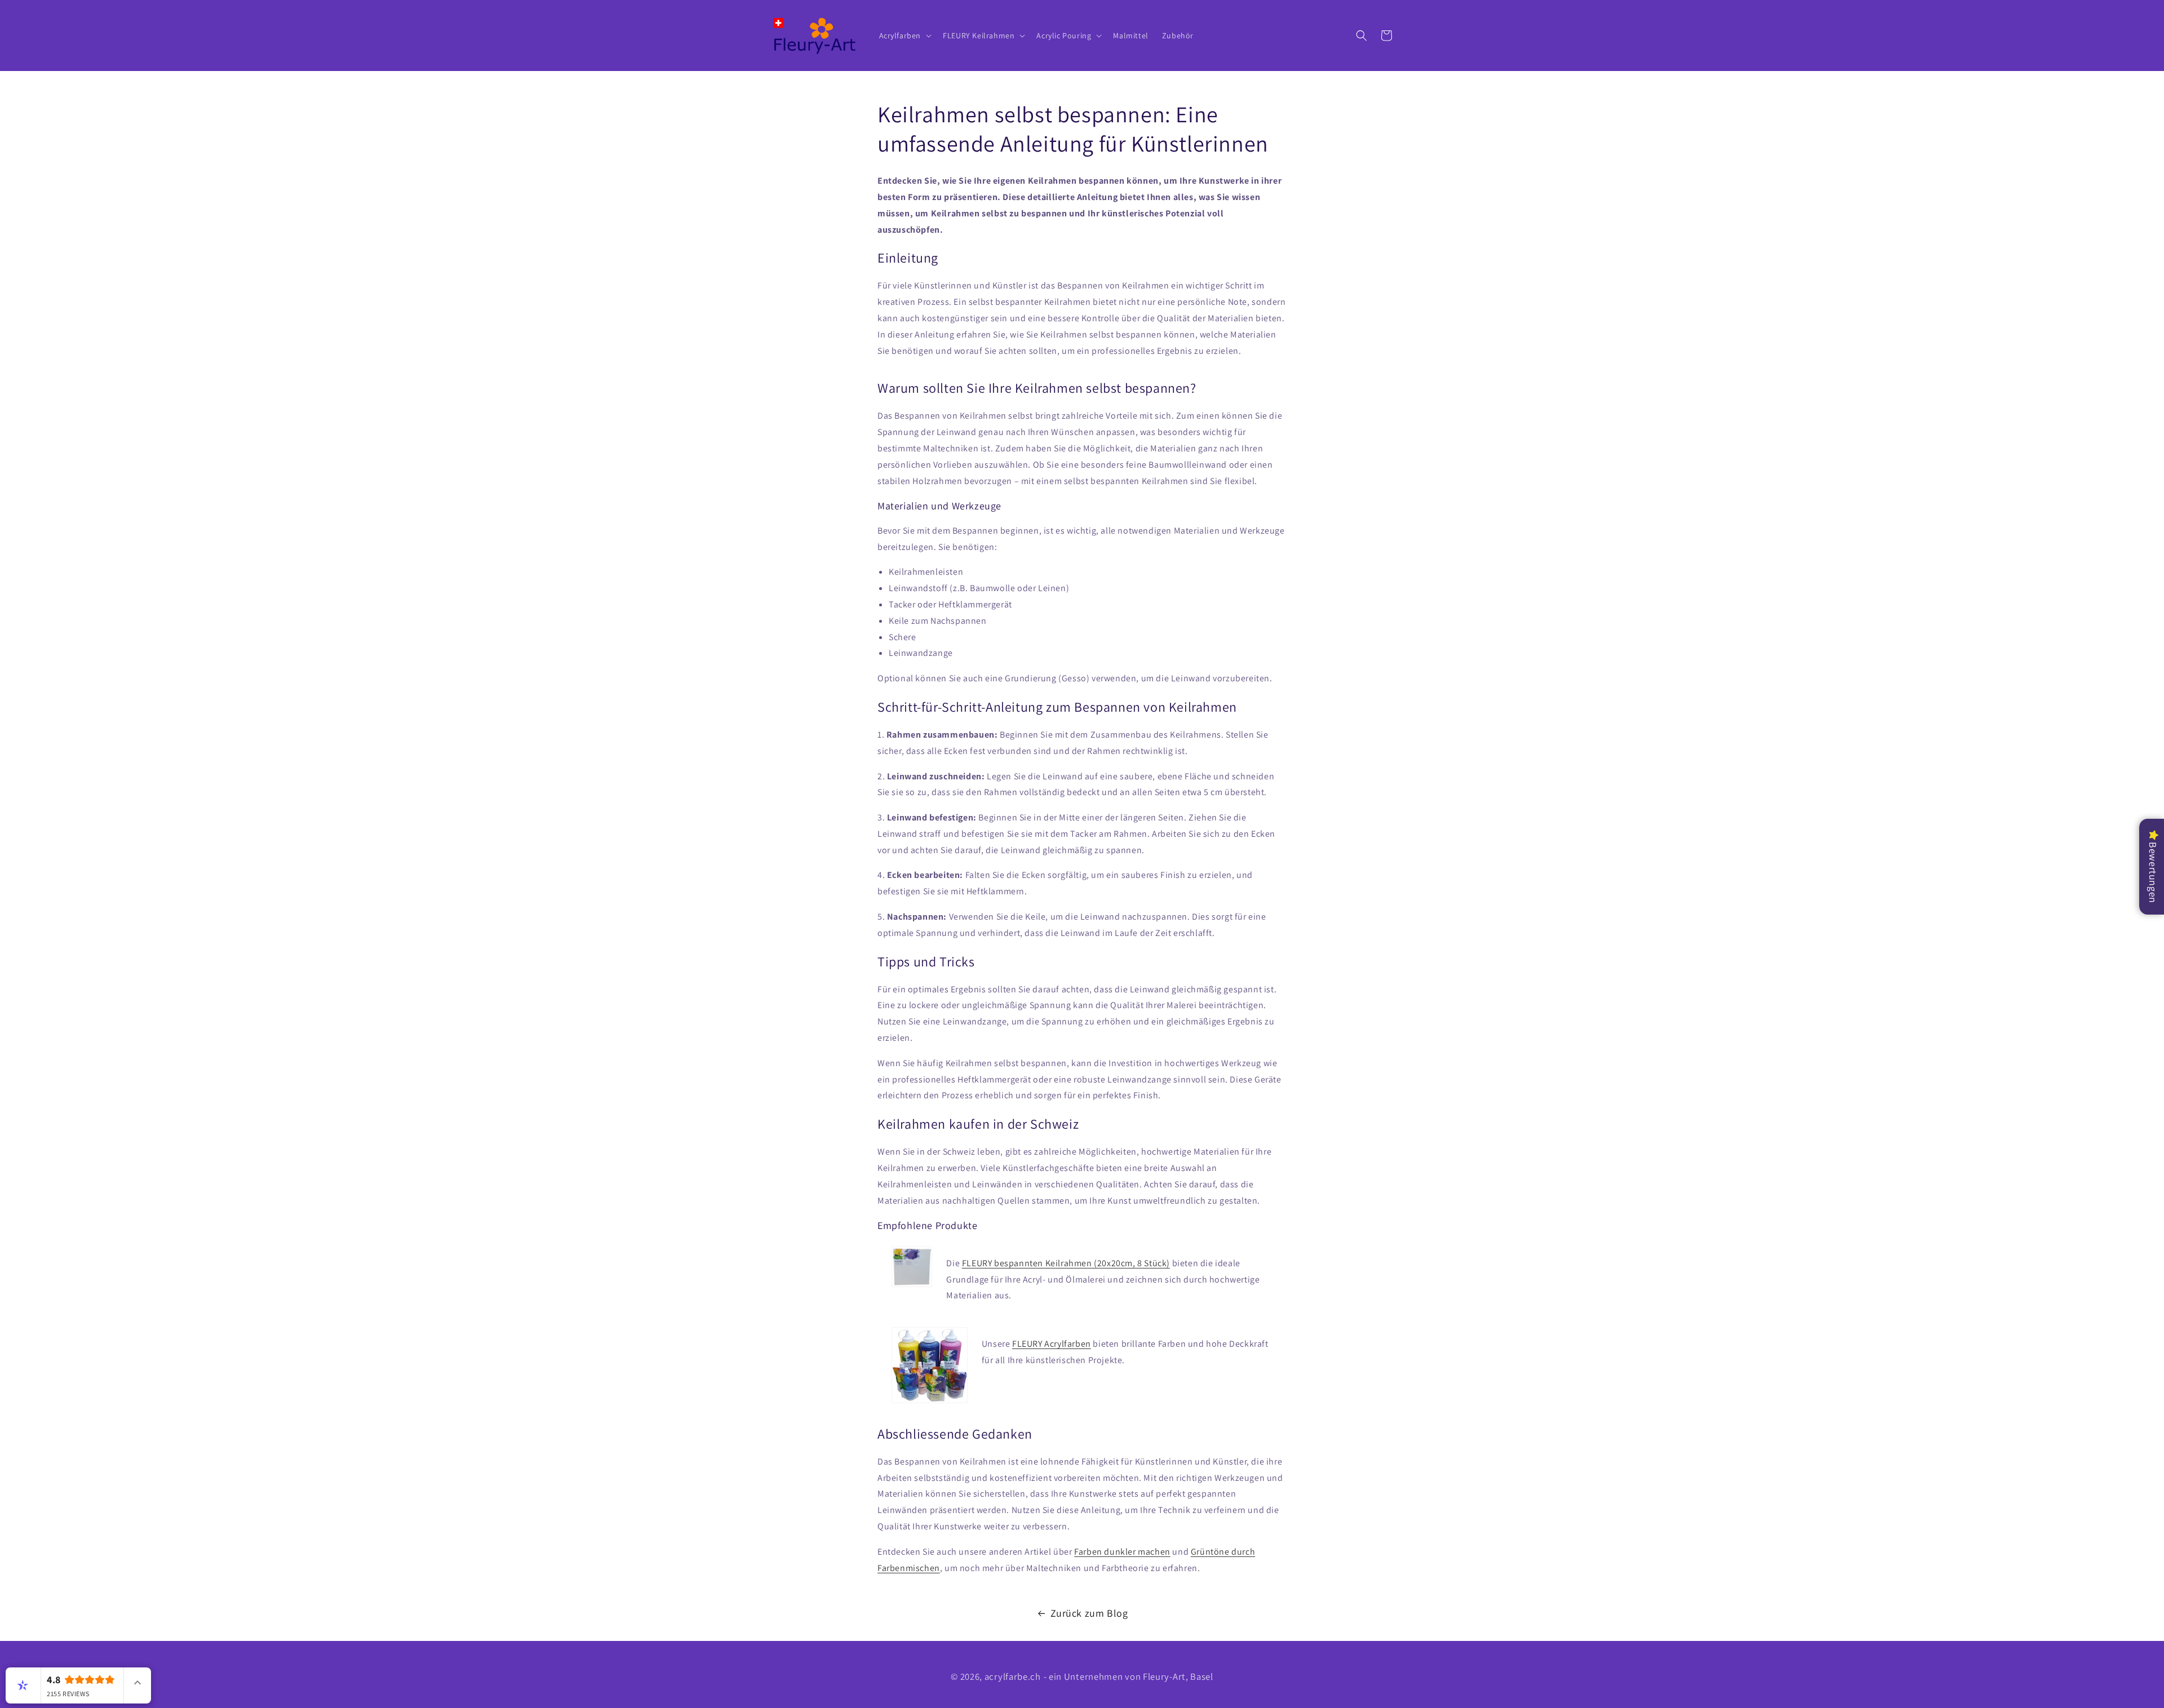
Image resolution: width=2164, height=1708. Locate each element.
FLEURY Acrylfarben (1052, 1344)
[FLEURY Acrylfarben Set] (930, 1369)
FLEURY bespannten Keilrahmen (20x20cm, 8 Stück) (1066, 1263)
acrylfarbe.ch (1013, 1676)
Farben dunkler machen (1122, 1552)
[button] (904, 36)
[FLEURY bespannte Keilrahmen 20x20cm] (912, 1280)
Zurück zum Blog (1089, 1613)
